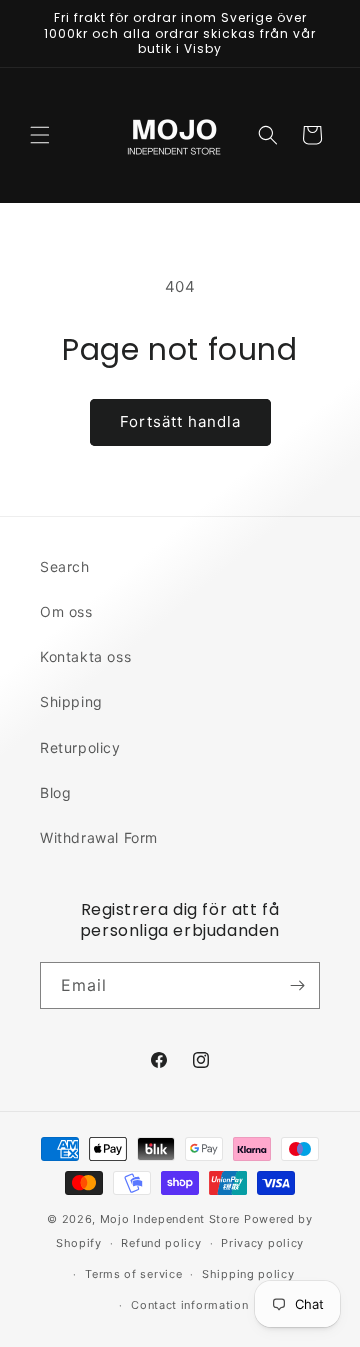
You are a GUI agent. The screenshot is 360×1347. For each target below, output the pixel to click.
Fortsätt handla (180, 421)
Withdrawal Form (99, 837)
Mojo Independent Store (170, 1219)
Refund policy (161, 1243)
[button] (40, 135)
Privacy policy (262, 1243)
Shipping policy (248, 1274)
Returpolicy (80, 747)
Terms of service (133, 1274)
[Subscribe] (297, 985)
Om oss (66, 611)
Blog (55, 792)
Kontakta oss (85, 656)
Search (65, 566)
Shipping (71, 701)
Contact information (189, 1305)
